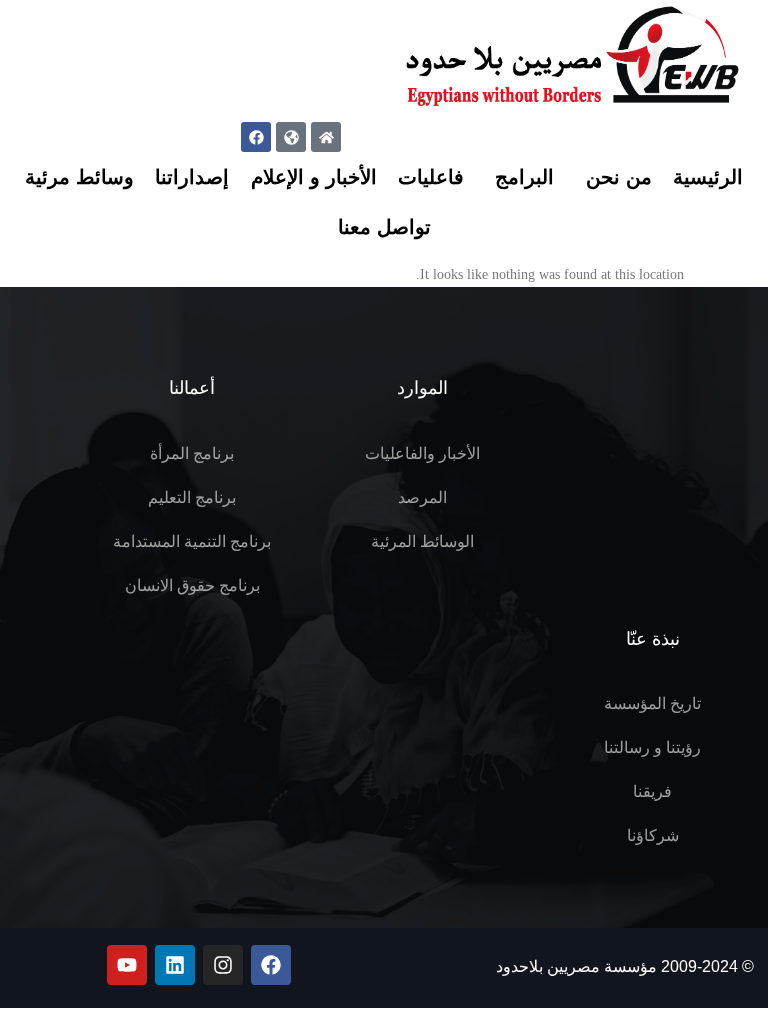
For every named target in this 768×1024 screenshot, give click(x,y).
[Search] (206, 89)
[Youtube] (127, 965)
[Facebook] (256, 137)
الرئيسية (708, 177)
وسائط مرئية (79, 177)
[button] (222, 9)
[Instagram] (223, 965)
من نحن (619, 177)
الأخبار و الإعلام (314, 177)
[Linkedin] (175, 965)
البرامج (524, 177)
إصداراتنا (192, 177)
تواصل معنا (384, 227)
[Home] (326, 137)
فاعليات (431, 177)
